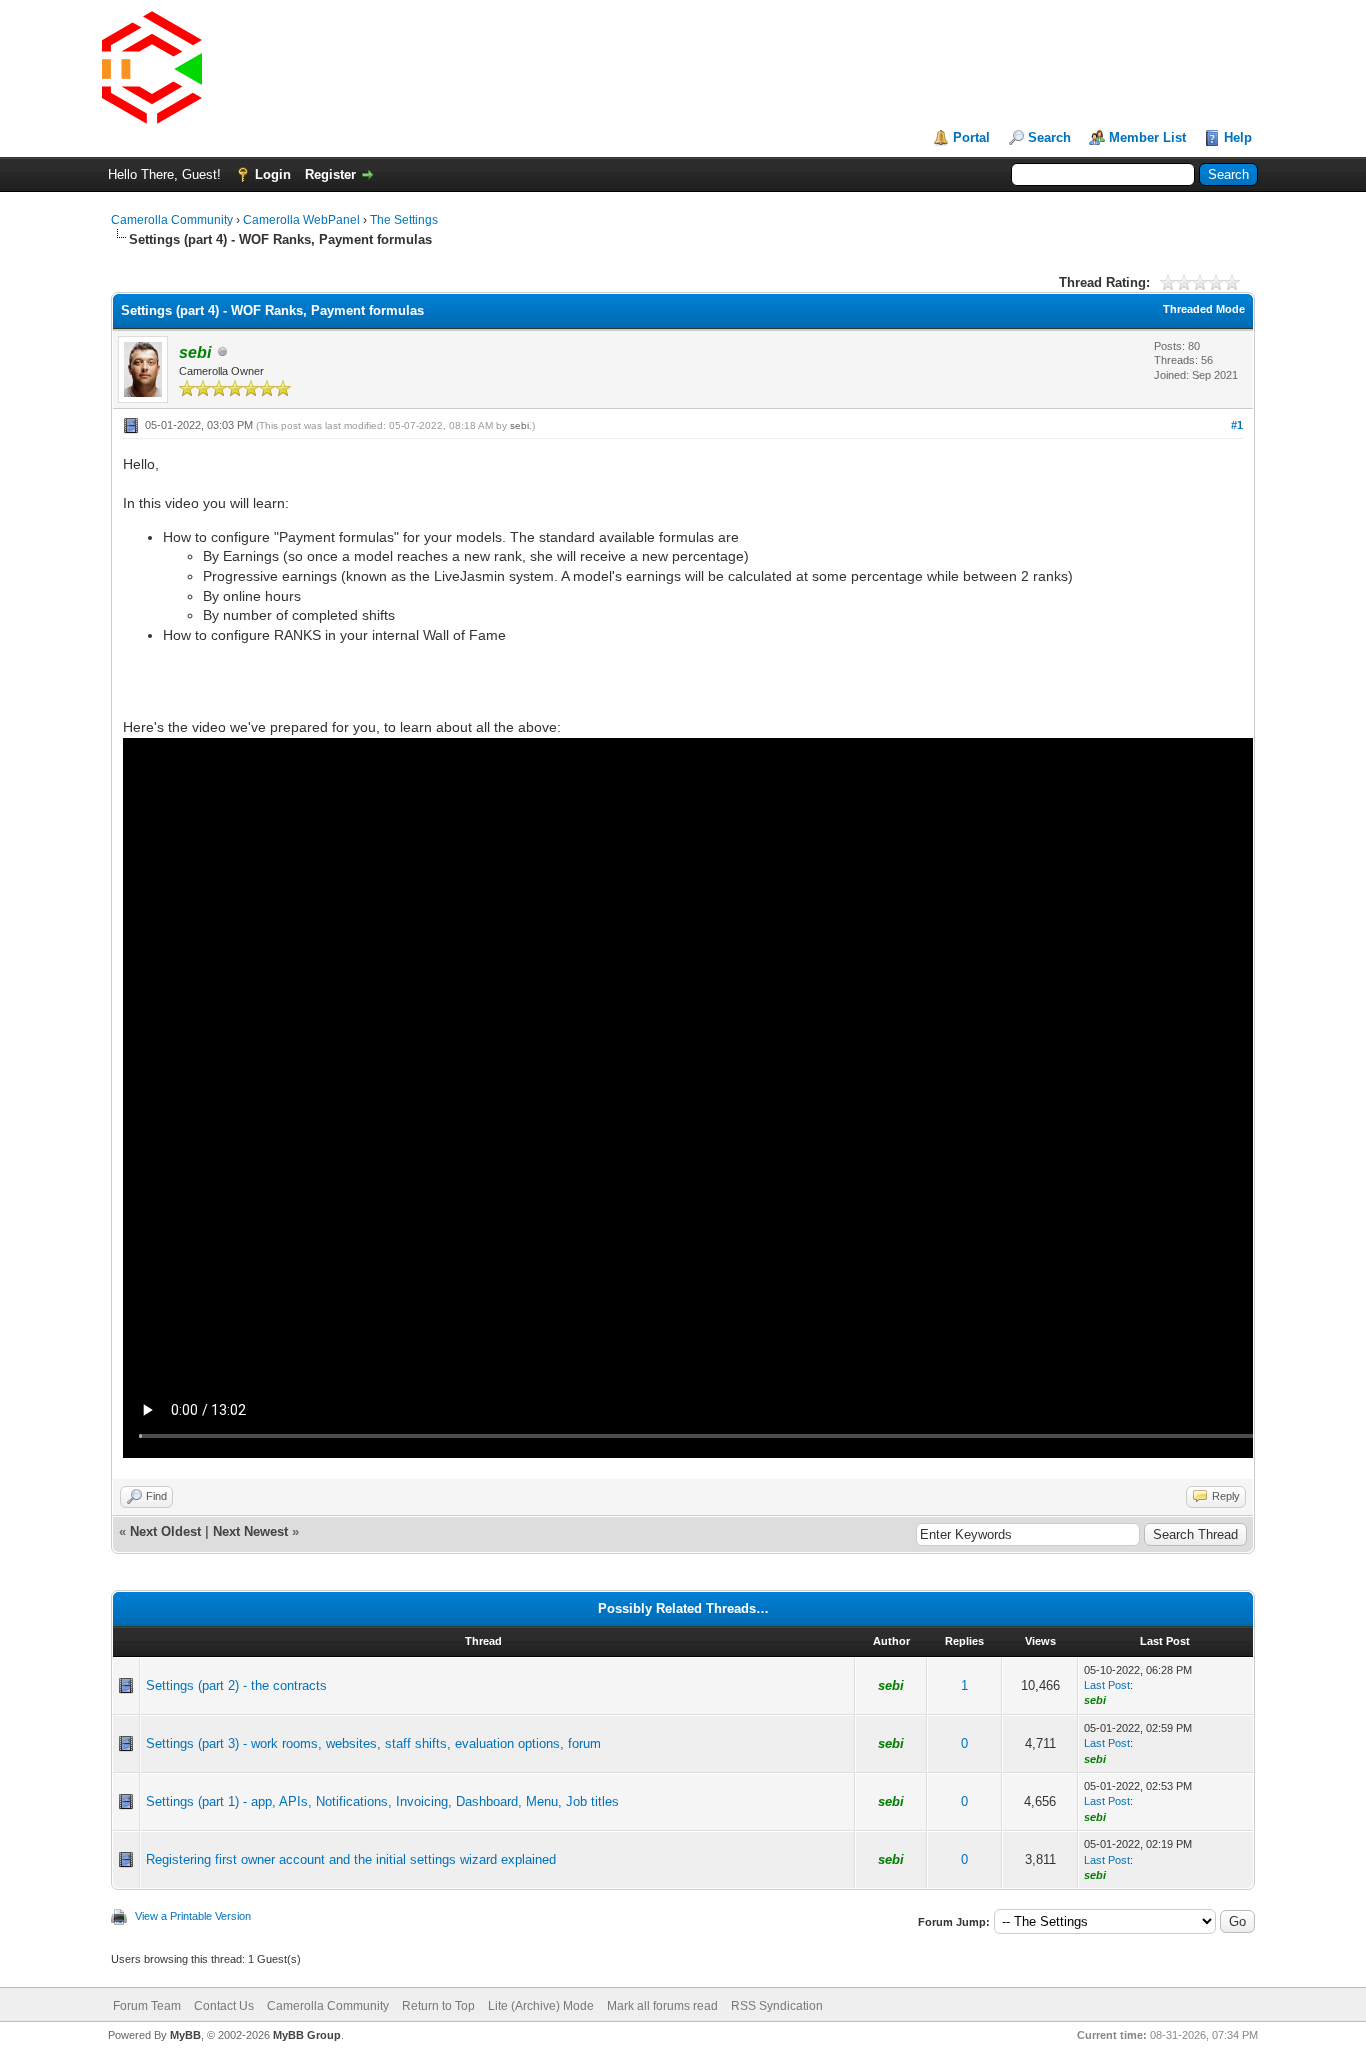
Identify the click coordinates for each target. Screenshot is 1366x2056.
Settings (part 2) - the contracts (236, 1685)
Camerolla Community (172, 220)
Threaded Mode (1204, 309)
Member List (1147, 137)
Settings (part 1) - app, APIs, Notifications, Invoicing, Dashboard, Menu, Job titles (382, 1801)
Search (1049, 137)
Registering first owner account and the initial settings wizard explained (351, 1859)
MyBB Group (307, 2035)
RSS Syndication (777, 2006)
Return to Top (438, 2006)
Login (273, 174)
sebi (519, 425)
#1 (1237, 425)
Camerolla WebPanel (301, 220)
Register (330, 174)
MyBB (185, 2035)
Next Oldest (165, 1531)
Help (1238, 137)
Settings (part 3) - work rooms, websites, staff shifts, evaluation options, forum (373, 1743)
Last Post (1107, 1685)
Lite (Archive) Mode (541, 2006)
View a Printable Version (193, 1916)
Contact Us (224, 2006)
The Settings (404, 220)
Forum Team (147, 2006)
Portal (971, 137)
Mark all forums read (662, 2006)
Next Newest (250, 1531)
